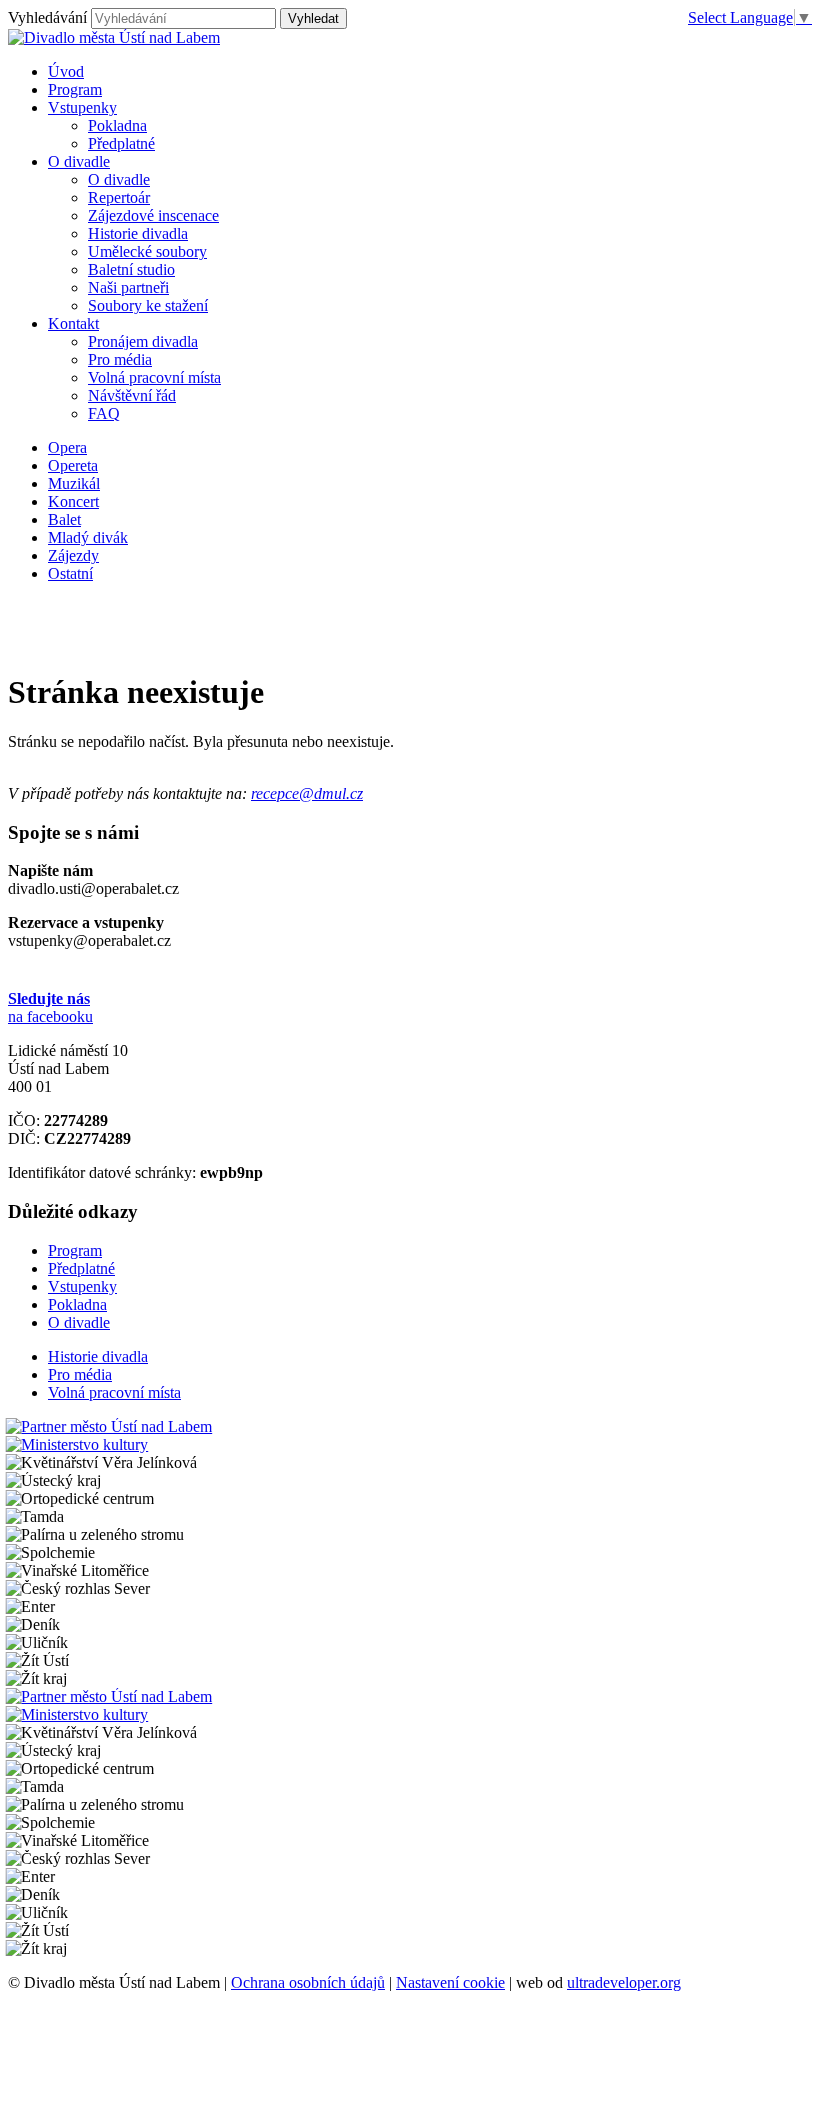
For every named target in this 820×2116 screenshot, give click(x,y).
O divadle (119, 179)
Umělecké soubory (147, 251)
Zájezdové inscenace (153, 215)
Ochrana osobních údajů (308, 1982)
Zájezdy (73, 555)
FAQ (104, 413)
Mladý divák (88, 537)
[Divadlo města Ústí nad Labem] (114, 37)
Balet (64, 519)
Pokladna (117, 125)
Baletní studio (131, 269)
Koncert (73, 501)
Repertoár (119, 197)
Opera (67, 447)
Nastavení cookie (450, 1982)
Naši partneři (128, 287)
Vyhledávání (47, 17)
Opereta (73, 465)
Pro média (120, 359)
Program (75, 1250)
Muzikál (74, 483)
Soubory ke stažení (148, 305)
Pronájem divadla (143, 341)
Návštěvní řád (132, 395)
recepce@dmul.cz (307, 793)
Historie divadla (138, 233)
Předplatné (121, 143)
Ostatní (70, 573)
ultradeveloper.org (624, 1982)
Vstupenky (82, 1286)
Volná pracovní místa (154, 377)
